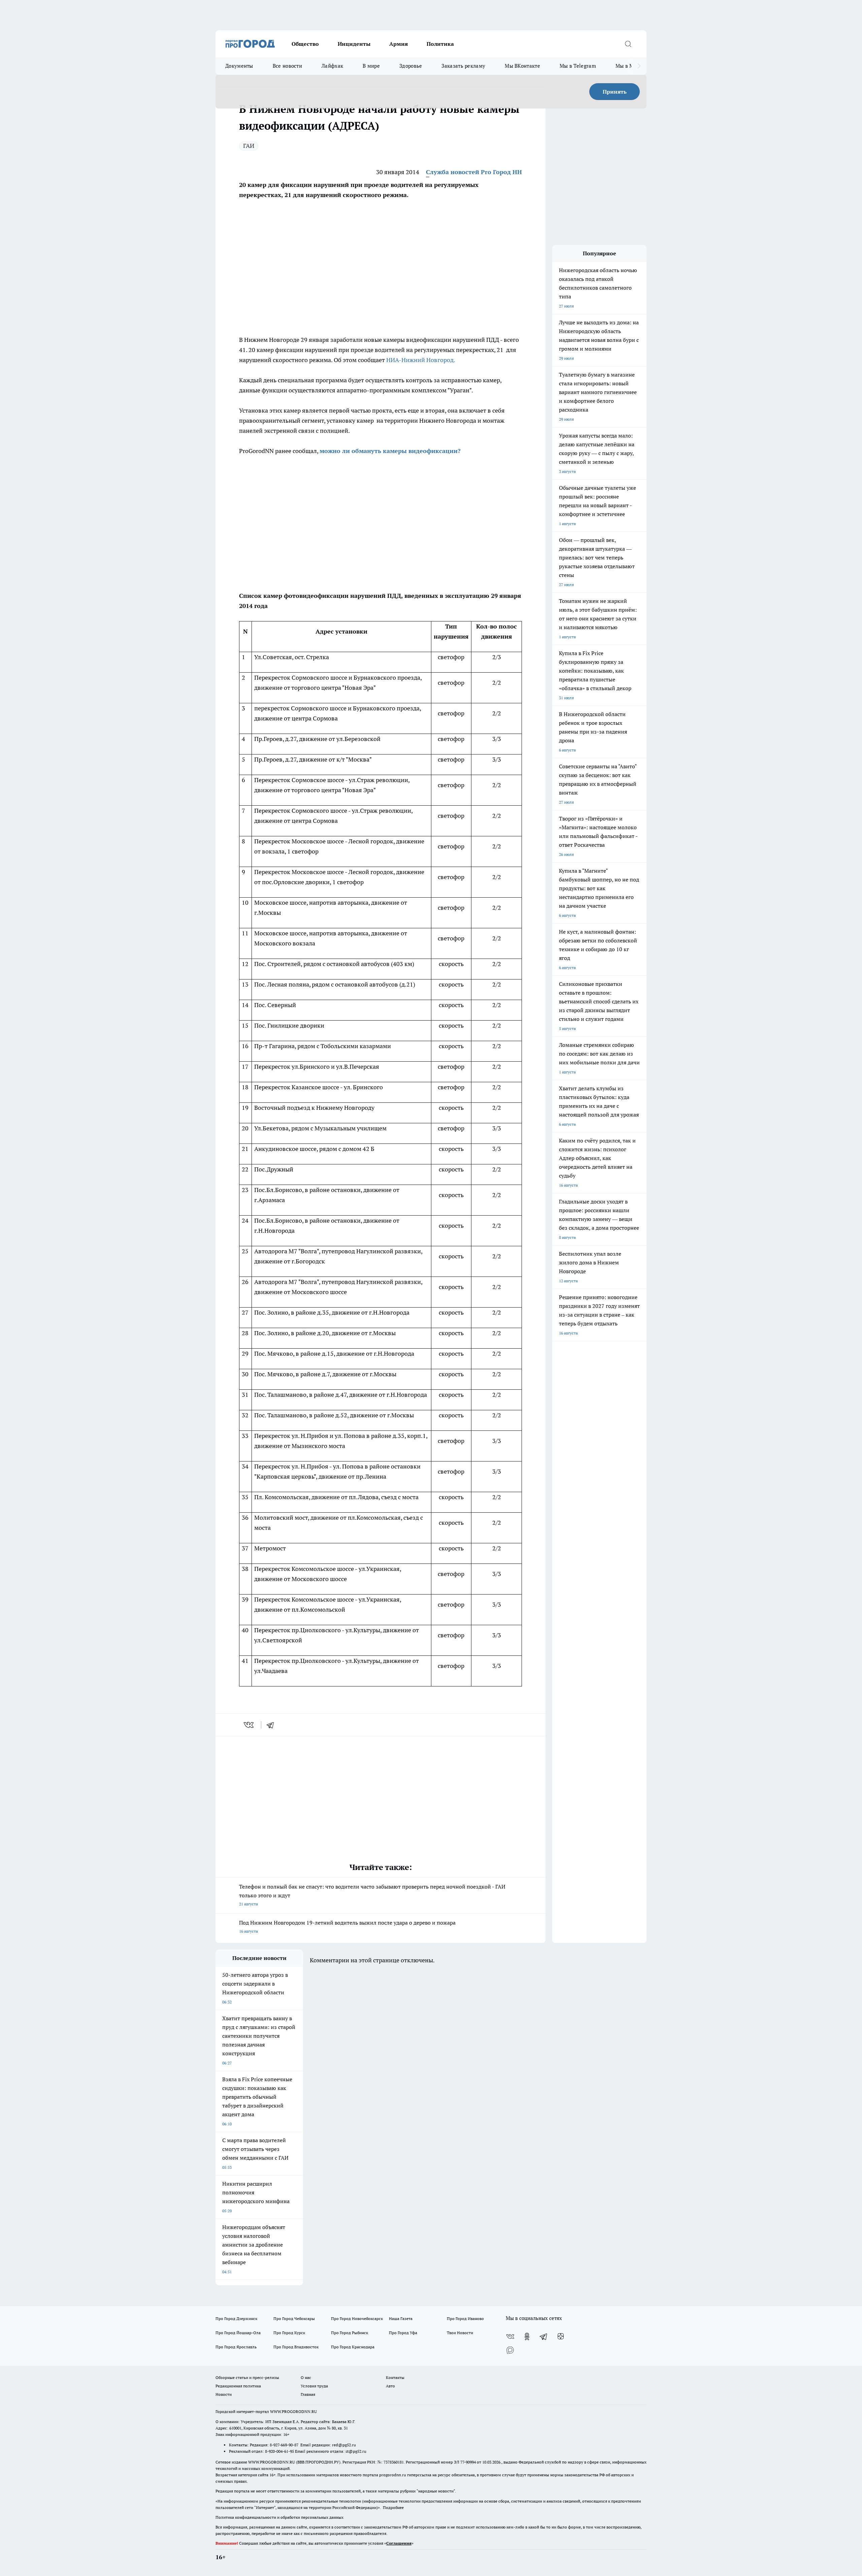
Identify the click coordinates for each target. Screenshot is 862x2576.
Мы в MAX (628, 66)
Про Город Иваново (465, 2319)
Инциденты (354, 44)
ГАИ (249, 146)
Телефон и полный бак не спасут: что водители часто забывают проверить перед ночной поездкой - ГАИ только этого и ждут (372, 1895)
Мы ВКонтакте (522, 66)
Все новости (287, 66)
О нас (306, 2377)
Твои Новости (460, 2333)
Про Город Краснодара (353, 2347)
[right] (639, 66)
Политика (440, 44)
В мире (371, 66)
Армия (399, 44)
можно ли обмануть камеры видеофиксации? (390, 451)
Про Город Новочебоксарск (357, 2319)
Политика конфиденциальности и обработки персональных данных (279, 2517)
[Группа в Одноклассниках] (527, 2337)
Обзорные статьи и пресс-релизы (247, 2377)
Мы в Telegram (578, 66)
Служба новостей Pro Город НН (474, 172)
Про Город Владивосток (296, 2347)
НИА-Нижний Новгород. (421, 360)
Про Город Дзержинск (236, 2319)
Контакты (395, 2377)
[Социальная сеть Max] (510, 2350)
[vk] (249, 1725)
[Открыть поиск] (628, 44)
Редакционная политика (238, 2386)
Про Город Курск (289, 2333)
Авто (390, 2386)
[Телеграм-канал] (544, 2337)
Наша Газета (401, 2319)
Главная (308, 2394)
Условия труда (314, 2386)
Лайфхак (332, 66)
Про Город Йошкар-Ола (238, 2333)
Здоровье (411, 66)
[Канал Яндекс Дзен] (561, 2337)
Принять (615, 92)
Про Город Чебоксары (294, 2319)
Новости (224, 2394)
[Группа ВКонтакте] (510, 2337)
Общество (305, 44)
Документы (239, 66)
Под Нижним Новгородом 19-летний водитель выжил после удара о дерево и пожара (347, 1926)
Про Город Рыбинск (350, 2333)
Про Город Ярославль (236, 2347)
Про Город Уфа (403, 2333)
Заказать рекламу (463, 66)
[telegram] (272, 1725)
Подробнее (393, 2507)
